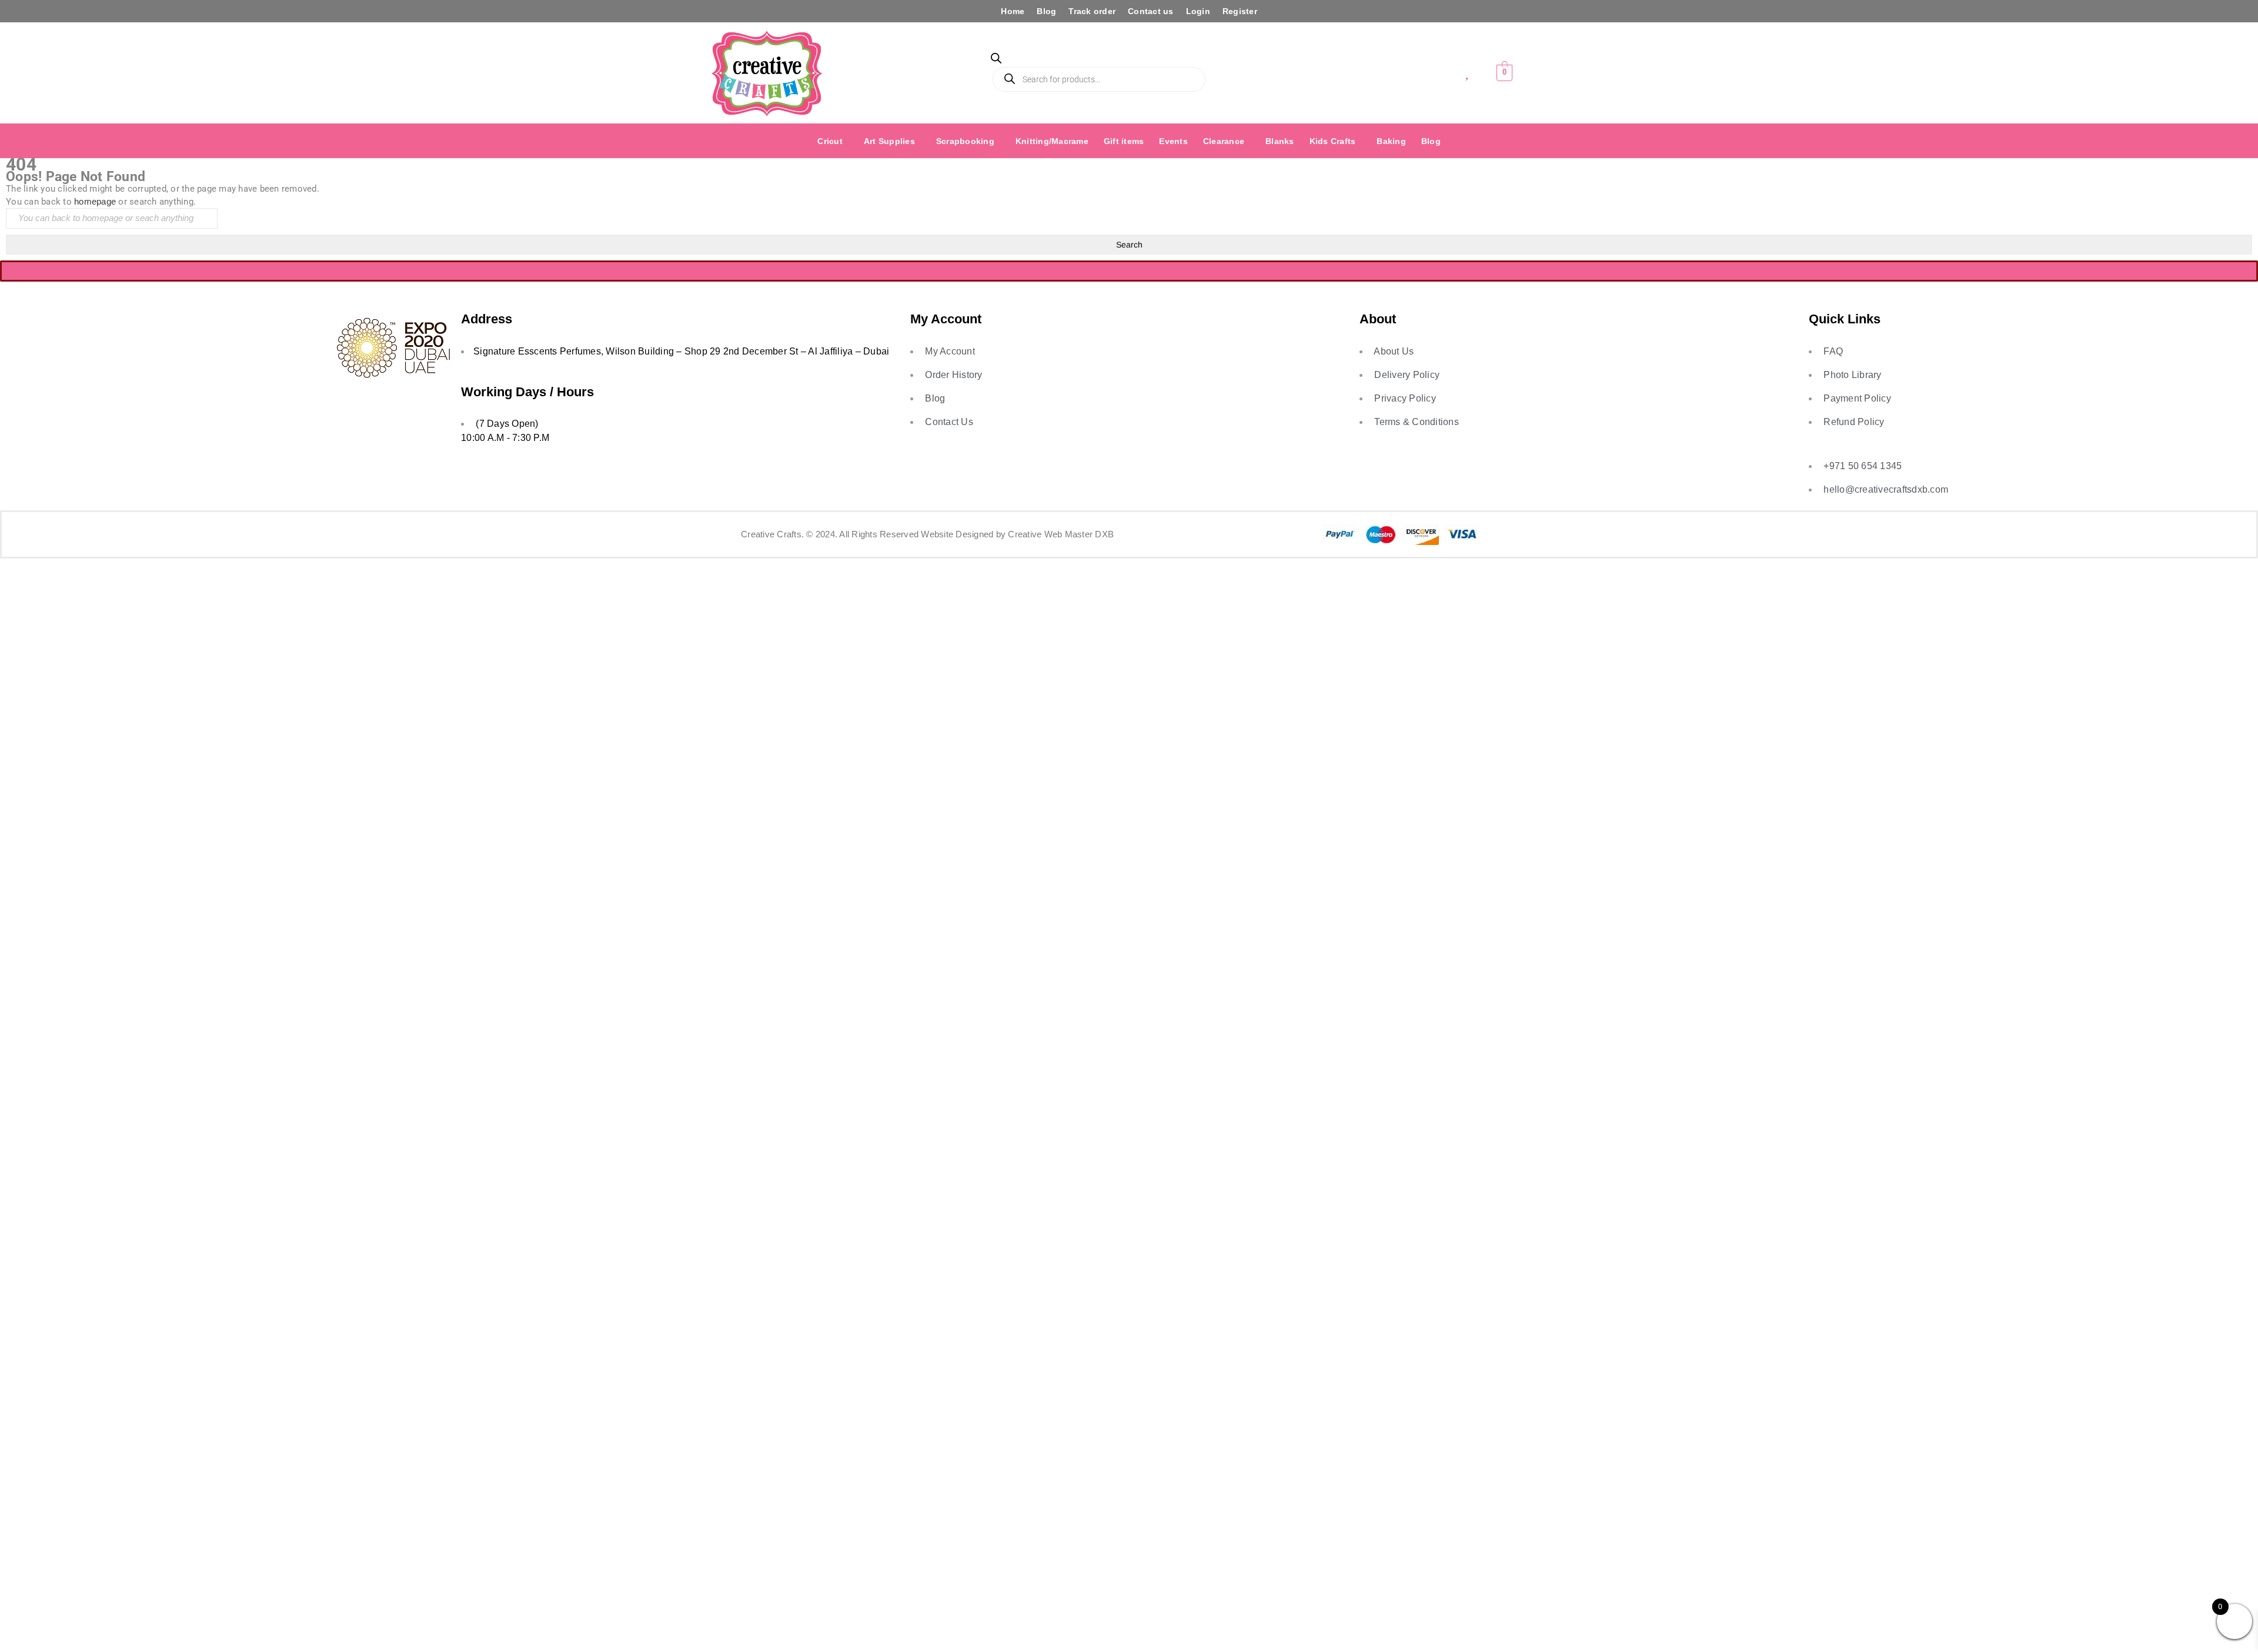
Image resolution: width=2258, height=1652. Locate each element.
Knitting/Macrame (1052, 141)
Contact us (1151, 11)
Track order (1092, 11)
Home (1013, 11)
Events (1173, 141)
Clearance (1224, 141)
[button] (833, 141)
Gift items (1124, 141)
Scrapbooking (965, 141)
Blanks (1280, 141)
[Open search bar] (996, 60)
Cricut (830, 141)
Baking (1391, 141)
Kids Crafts (1333, 141)
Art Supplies (889, 141)
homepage (95, 201)
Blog (1046, 11)
